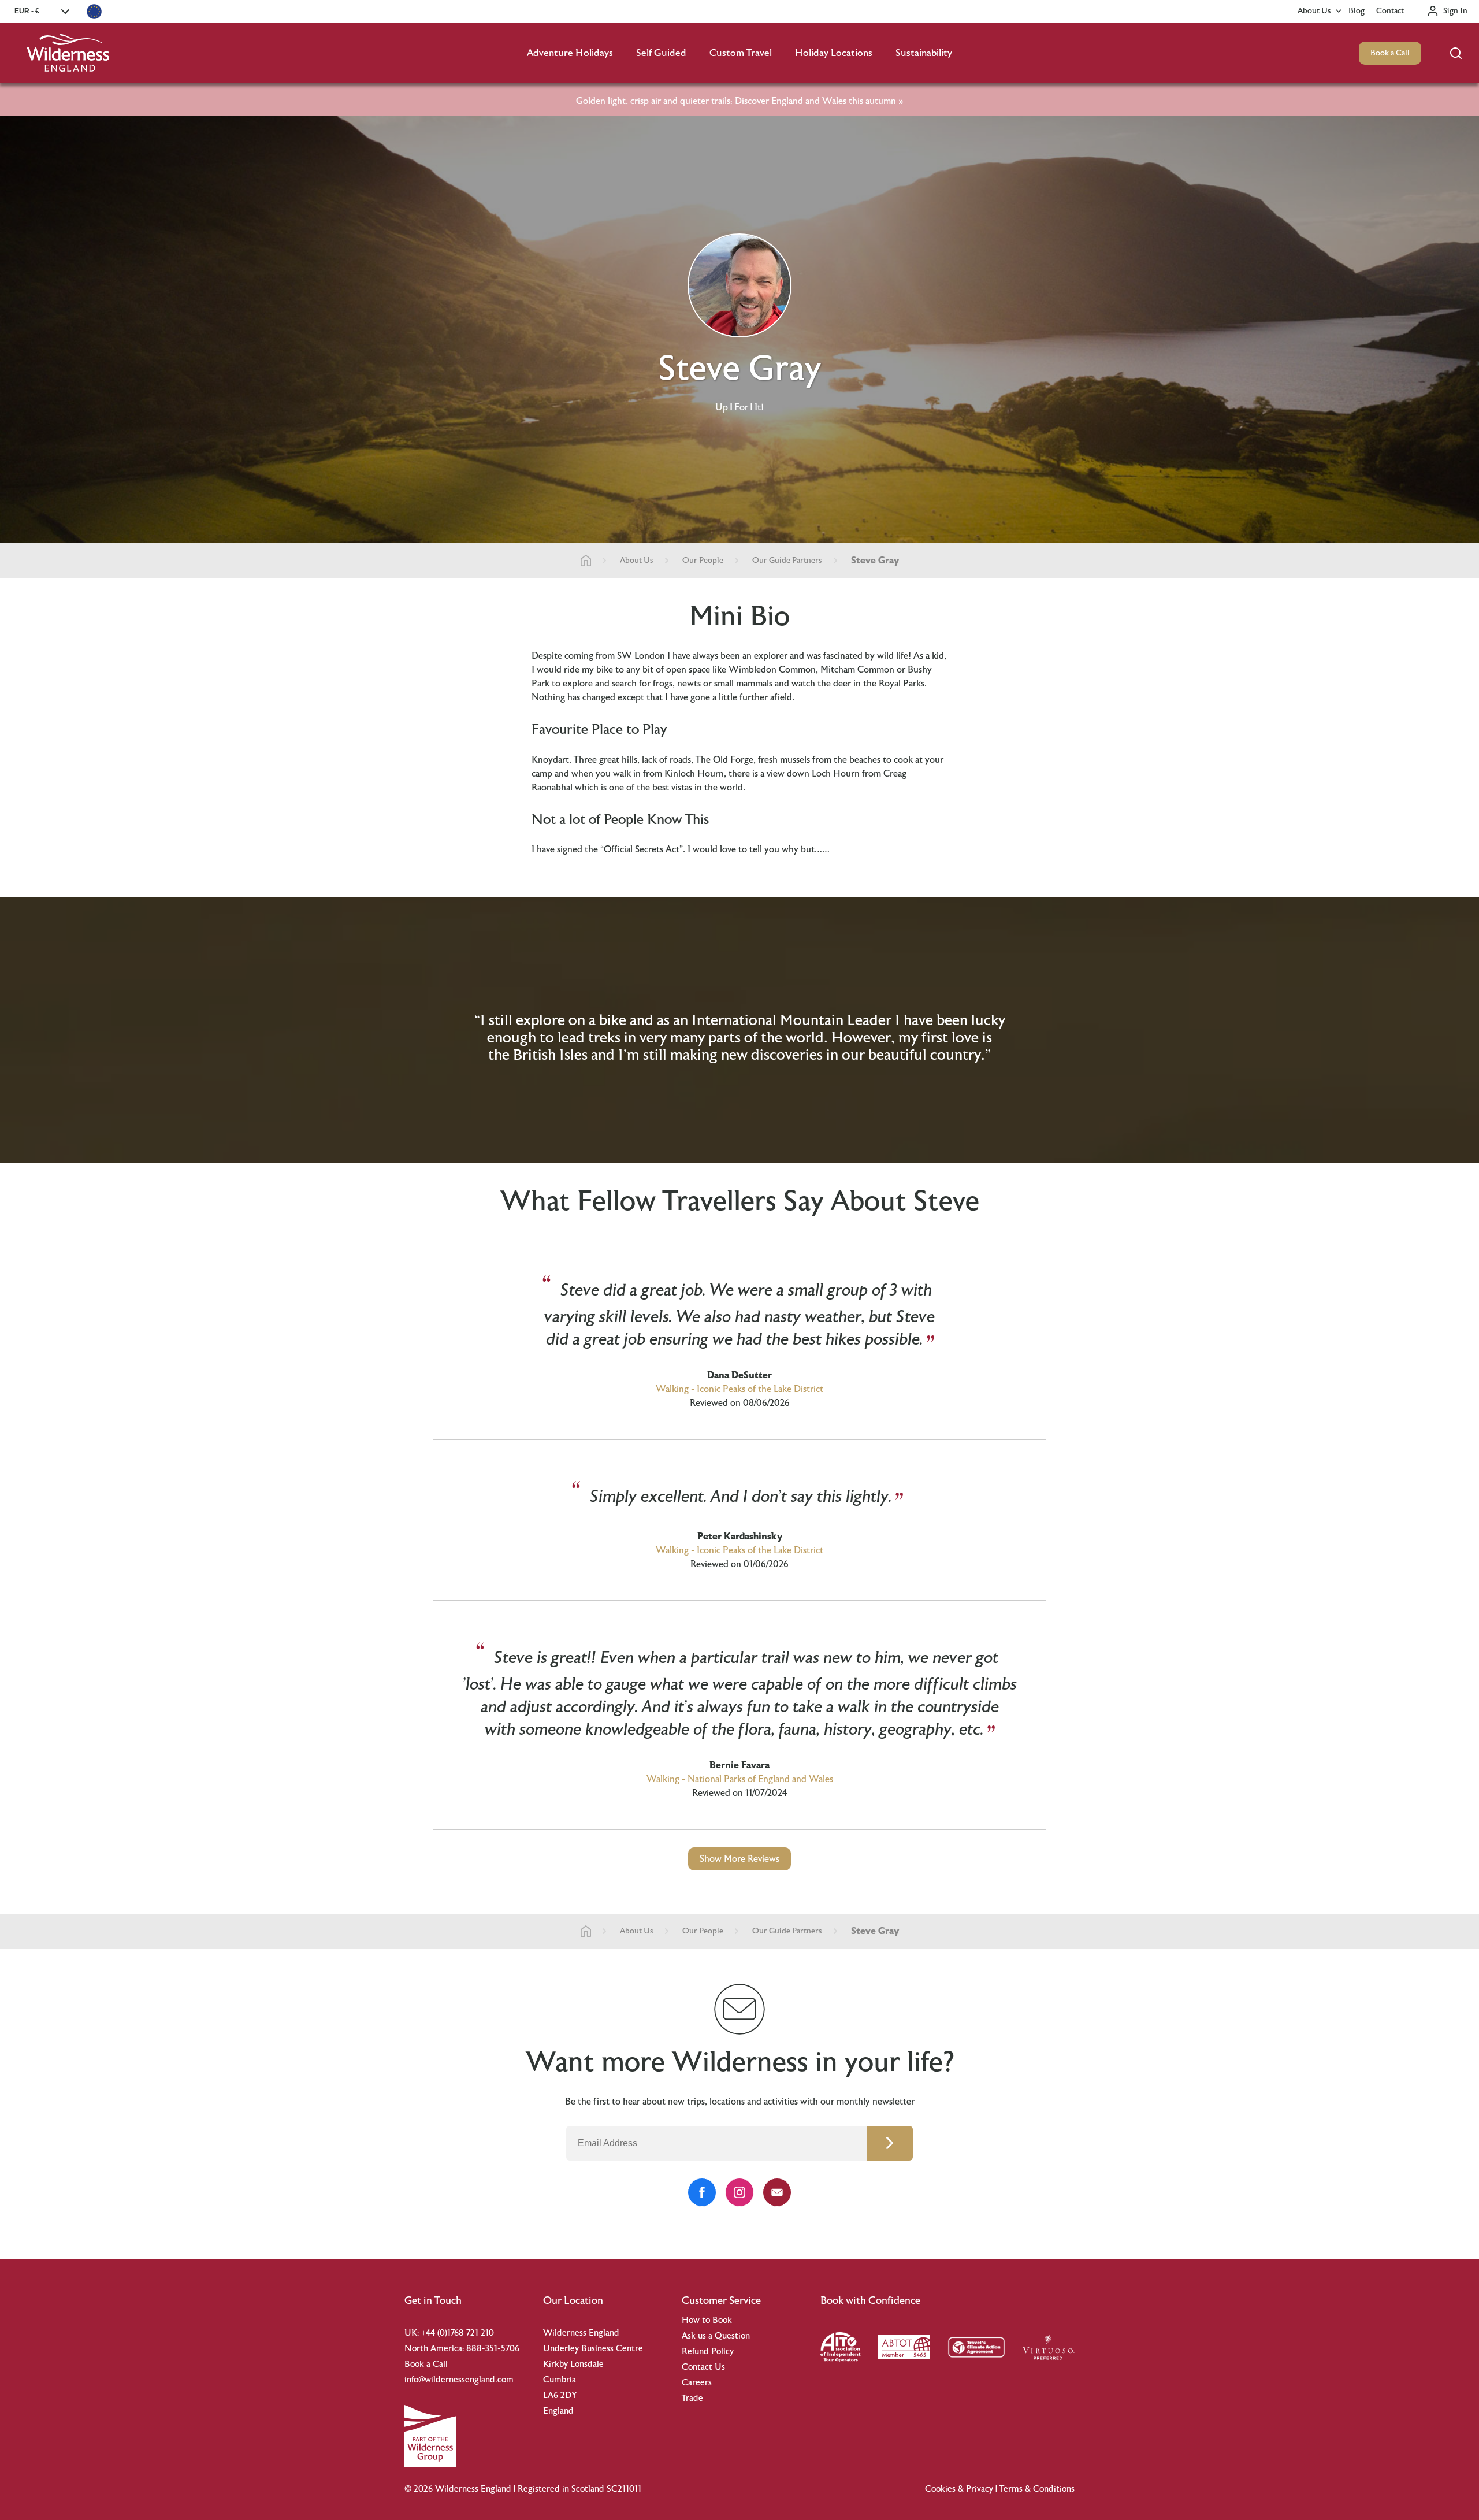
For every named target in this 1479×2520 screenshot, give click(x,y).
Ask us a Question (716, 2336)
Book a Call (1390, 53)
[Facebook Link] (702, 2192)
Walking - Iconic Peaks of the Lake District (739, 1389)
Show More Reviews (739, 1859)
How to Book (707, 2320)
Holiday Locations (834, 53)
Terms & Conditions (1037, 2489)
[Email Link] (777, 2192)
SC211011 (624, 2489)
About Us (1314, 11)
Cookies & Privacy (959, 2489)
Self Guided (661, 53)
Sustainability (924, 53)
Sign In (1455, 11)
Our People (703, 561)
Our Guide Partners (787, 561)
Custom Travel (741, 53)
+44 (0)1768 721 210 (458, 2333)
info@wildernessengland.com (459, 2380)
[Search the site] (1456, 53)
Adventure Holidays (570, 53)
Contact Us (703, 2367)
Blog (1357, 11)
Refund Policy (708, 2352)
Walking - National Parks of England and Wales (740, 1779)
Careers (697, 2383)
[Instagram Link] (739, 2192)
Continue (890, 2143)
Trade (692, 2398)
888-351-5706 (493, 2349)
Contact (1390, 11)
